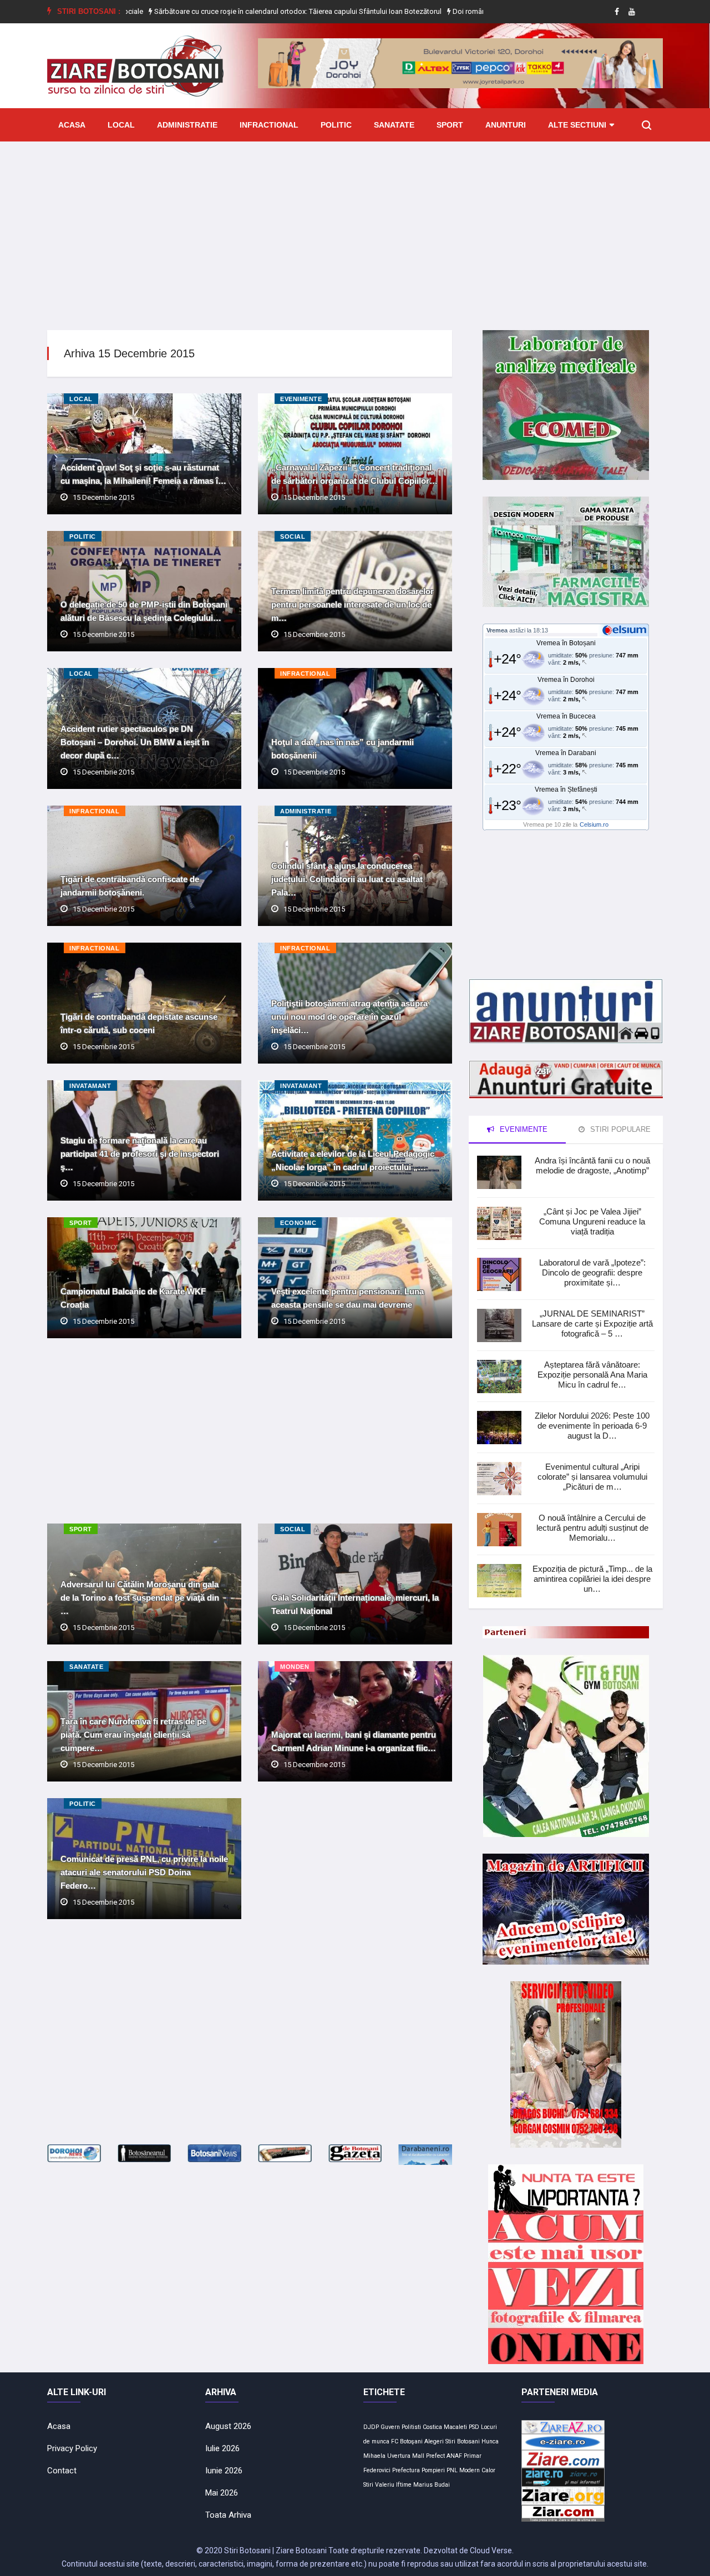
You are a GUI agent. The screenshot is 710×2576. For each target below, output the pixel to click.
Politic (336, 125)
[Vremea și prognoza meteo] (626, 630)
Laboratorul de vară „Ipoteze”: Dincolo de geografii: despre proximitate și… (592, 1272)
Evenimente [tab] (523, 1129)
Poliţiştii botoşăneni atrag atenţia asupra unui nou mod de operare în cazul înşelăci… (349, 1017)
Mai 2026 (222, 2493)
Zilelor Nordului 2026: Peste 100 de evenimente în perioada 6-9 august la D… (592, 1426)
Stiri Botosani (463, 2441)
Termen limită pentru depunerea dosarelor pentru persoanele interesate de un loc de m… (353, 604)
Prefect (435, 2456)
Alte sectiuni (577, 125)
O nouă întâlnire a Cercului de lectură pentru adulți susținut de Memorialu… (592, 1528)
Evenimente (301, 399)
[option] (199, 12)
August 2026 (228, 2426)
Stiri (368, 2485)
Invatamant (90, 1086)
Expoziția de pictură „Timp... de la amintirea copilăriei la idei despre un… (592, 1579)
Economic (298, 1223)
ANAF (454, 2456)
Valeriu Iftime (393, 2485)
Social (293, 537)
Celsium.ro (594, 824)
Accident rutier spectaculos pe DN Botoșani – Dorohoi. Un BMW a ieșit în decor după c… (135, 742)
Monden (295, 1667)
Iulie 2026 (222, 2448)
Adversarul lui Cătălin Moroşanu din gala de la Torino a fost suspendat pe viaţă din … (140, 1598)
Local (121, 125)
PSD (474, 2427)
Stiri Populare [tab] (619, 1129)
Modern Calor (477, 2470)
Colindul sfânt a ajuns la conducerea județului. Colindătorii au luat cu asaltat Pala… (347, 879)
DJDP (371, 2427)
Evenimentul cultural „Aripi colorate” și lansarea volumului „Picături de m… (592, 1477)
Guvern (390, 2427)
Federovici (377, 2470)
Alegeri (434, 2441)
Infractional (269, 125)
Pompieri (433, 2470)
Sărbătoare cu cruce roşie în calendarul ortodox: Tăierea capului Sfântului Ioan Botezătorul (198, 11)
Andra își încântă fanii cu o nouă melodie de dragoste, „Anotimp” (592, 1165)
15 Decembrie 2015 (103, 497)
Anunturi (506, 125)
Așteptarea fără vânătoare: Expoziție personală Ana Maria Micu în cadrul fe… (592, 1375)
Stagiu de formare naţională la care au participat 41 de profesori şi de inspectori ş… (140, 1154)
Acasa (72, 125)
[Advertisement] (355, 227)
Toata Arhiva (228, 2515)
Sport (450, 125)
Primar (473, 2456)
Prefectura (406, 2470)
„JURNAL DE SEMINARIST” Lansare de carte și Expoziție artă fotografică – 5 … (592, 1324)
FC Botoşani (407, 2441)
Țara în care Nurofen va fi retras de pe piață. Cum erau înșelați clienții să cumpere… (133, 1735)
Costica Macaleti (445, 2427)
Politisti (411, 2427)
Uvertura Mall (406, 2456)
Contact (62, 2471)
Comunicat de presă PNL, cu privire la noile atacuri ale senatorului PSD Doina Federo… (144, 1872)
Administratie (187, 125)
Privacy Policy (72, 2448)
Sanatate (394, 125)
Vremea (497, 630)
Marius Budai (432, 2485)
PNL (452, 2470)
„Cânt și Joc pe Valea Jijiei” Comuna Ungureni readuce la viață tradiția (592, 1221)
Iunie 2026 (224, 2471)
